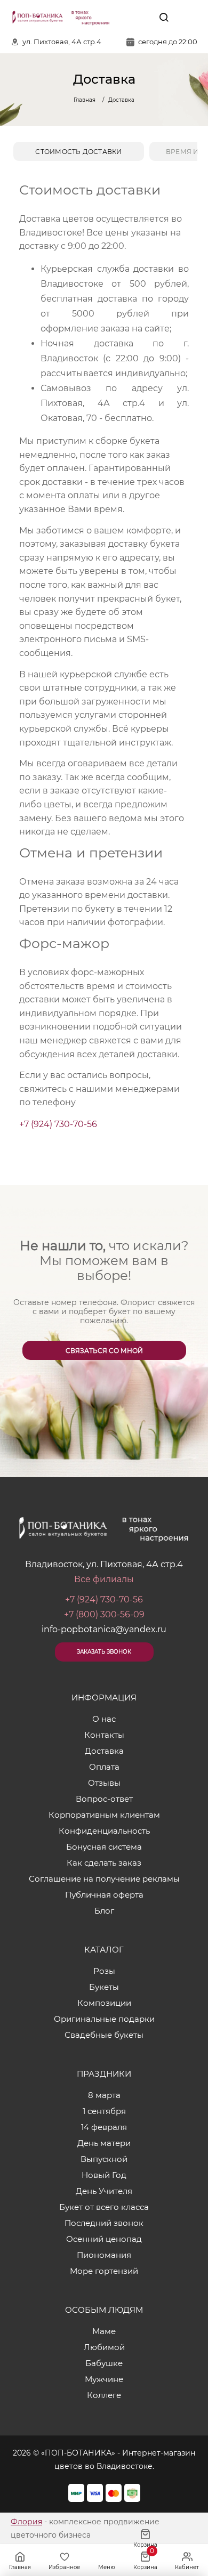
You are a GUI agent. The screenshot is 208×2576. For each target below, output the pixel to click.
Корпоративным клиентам (104, 1815)
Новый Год (104, 2175)
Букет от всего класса (104, 2207)
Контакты (104, 1735)
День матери (104, 2143)
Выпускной (104, 2159)
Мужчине (104, 2379)
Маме (104, 2331)
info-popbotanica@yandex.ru (104, 1629)
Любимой (104, 2347)
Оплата (104, 1767)
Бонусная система (104, 1847)
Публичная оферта (104, 1895)
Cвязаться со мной (104, 1351)
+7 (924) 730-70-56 (58, 1124)
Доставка (104, 1751)
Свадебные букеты (104, 2035)
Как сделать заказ (104, 1863)
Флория (26, 2522)
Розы (104, 1971)
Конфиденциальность (104, 1831)
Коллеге (104, 2395)
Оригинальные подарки (104, 2019)
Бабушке (104, 2363)
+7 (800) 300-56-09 (104, 1614)
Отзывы (104, 1783)
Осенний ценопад (104, 2239)
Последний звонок (104, 2223)
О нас (104, 1719)
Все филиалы (104, 1579)
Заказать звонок (104, 1652)
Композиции (104, 2003)
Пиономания (104, 2255)
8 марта (104, 2095)
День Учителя (104, 2191)
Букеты (104, 1987)
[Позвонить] (188, 17)
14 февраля (104, 2127)
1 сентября (104, 2111)
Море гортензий (104, 2271)
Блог (104, 1911)
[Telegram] (139, 17)
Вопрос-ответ (104, 1799)
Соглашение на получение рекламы (104, 1879)
